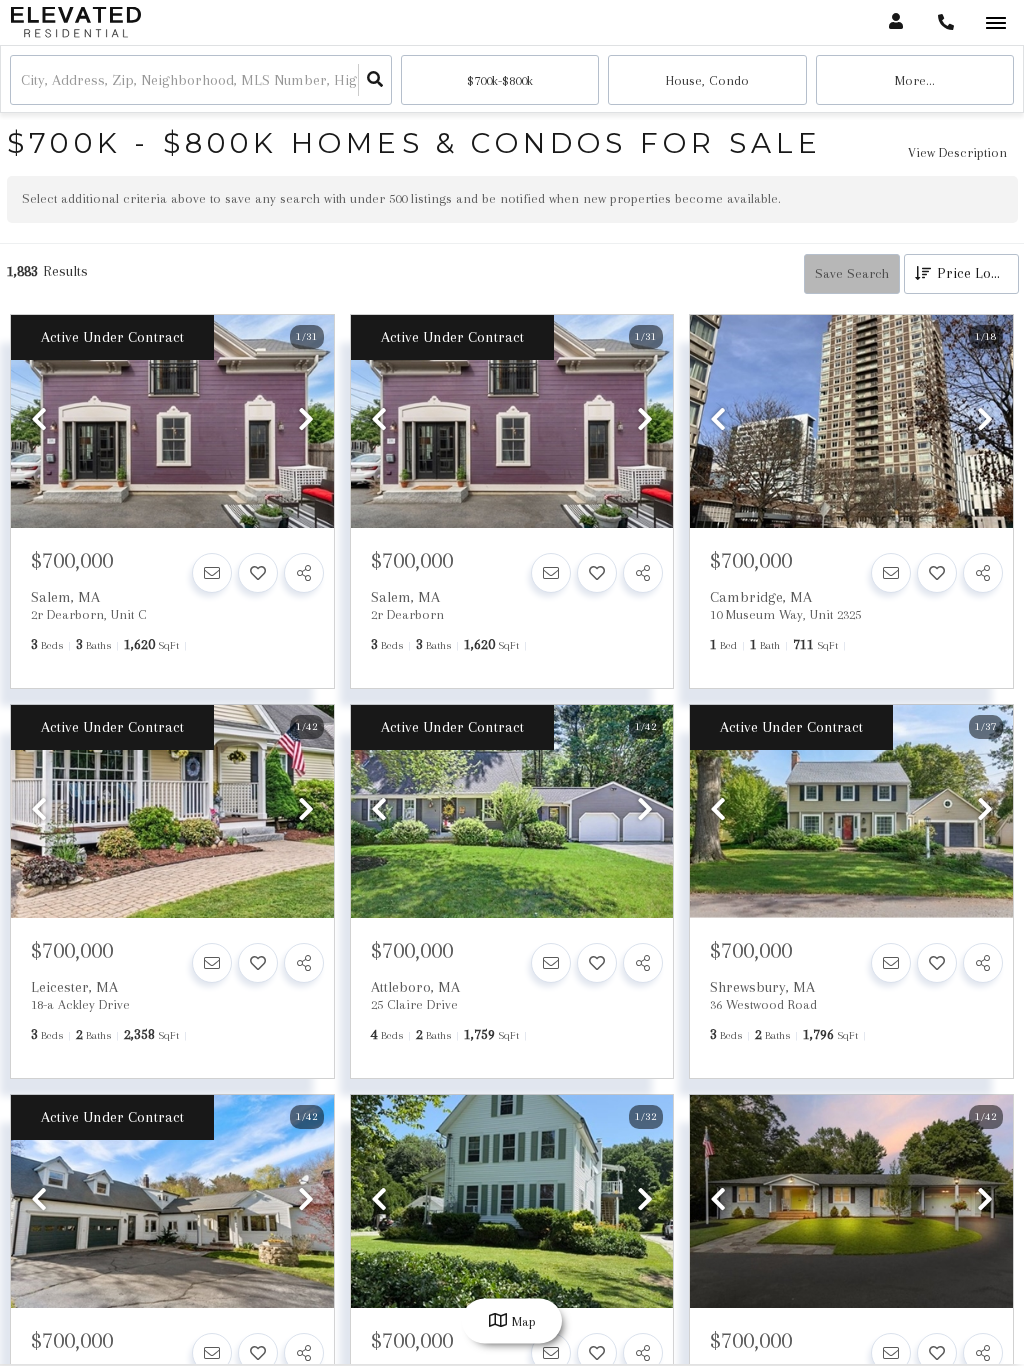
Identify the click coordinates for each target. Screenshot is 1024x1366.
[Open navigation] (995, 23)
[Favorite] (258, 573)
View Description (957, 152)
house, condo (707, 80)
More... (915, 80)
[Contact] (212, 573)
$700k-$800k (500, 80)
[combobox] (23, 80)
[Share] (304, 573)
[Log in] (895, 22)
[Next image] (306, 421)
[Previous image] (39, 421)
